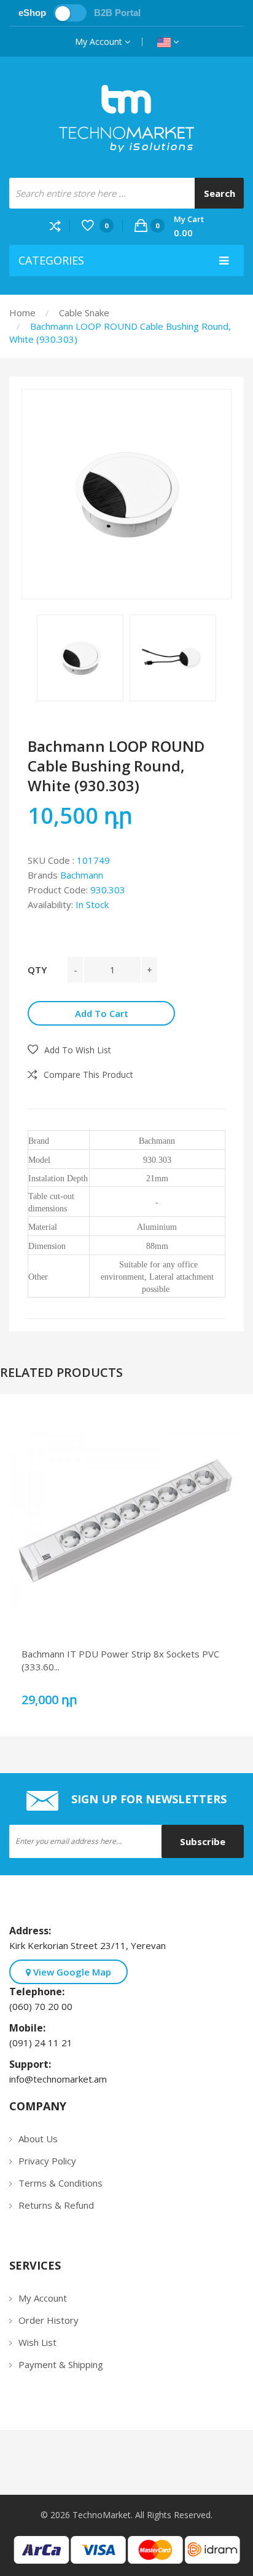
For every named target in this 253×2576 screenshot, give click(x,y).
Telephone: (39, 1992)
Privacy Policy (47, 2161)
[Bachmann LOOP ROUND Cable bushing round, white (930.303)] (126, 494)
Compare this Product (88, 1075)
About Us (38, 2139)
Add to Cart (102, 1013)
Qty (37, 970)
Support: (33, 2064)
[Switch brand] (70, 13)
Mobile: (30, 2028)
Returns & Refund (56, 2205)
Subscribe (203, 1841)
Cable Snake (84, 313)
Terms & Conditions (60, 2183)
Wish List (37, 2342)
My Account (100, 42)
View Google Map (71, 1972)
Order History (49, 2320)
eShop (32, 13)
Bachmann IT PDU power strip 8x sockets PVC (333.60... (120, 1660)
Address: (33, 1931)
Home (22, 313)
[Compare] (60, 225)
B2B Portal (117, 13)
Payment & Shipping (61, 2364)
